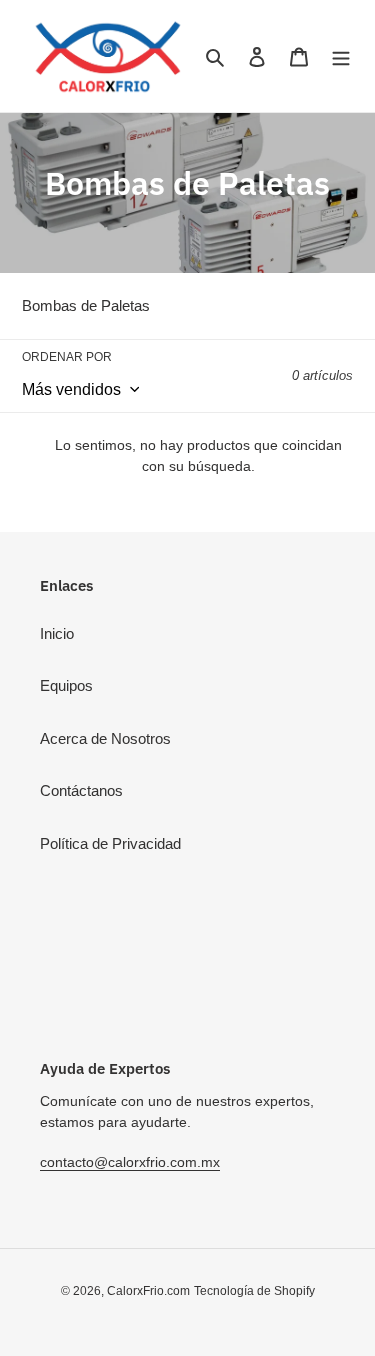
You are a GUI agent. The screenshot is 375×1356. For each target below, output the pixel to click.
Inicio (57, 633)
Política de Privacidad (110, 843)
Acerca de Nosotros (105, 738)
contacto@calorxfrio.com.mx (130, 1162)
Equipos (66, 685)
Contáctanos (81, 790)
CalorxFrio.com (148, 1291)
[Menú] (341, 56)
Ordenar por (67, 357)
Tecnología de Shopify (254, 1291)
